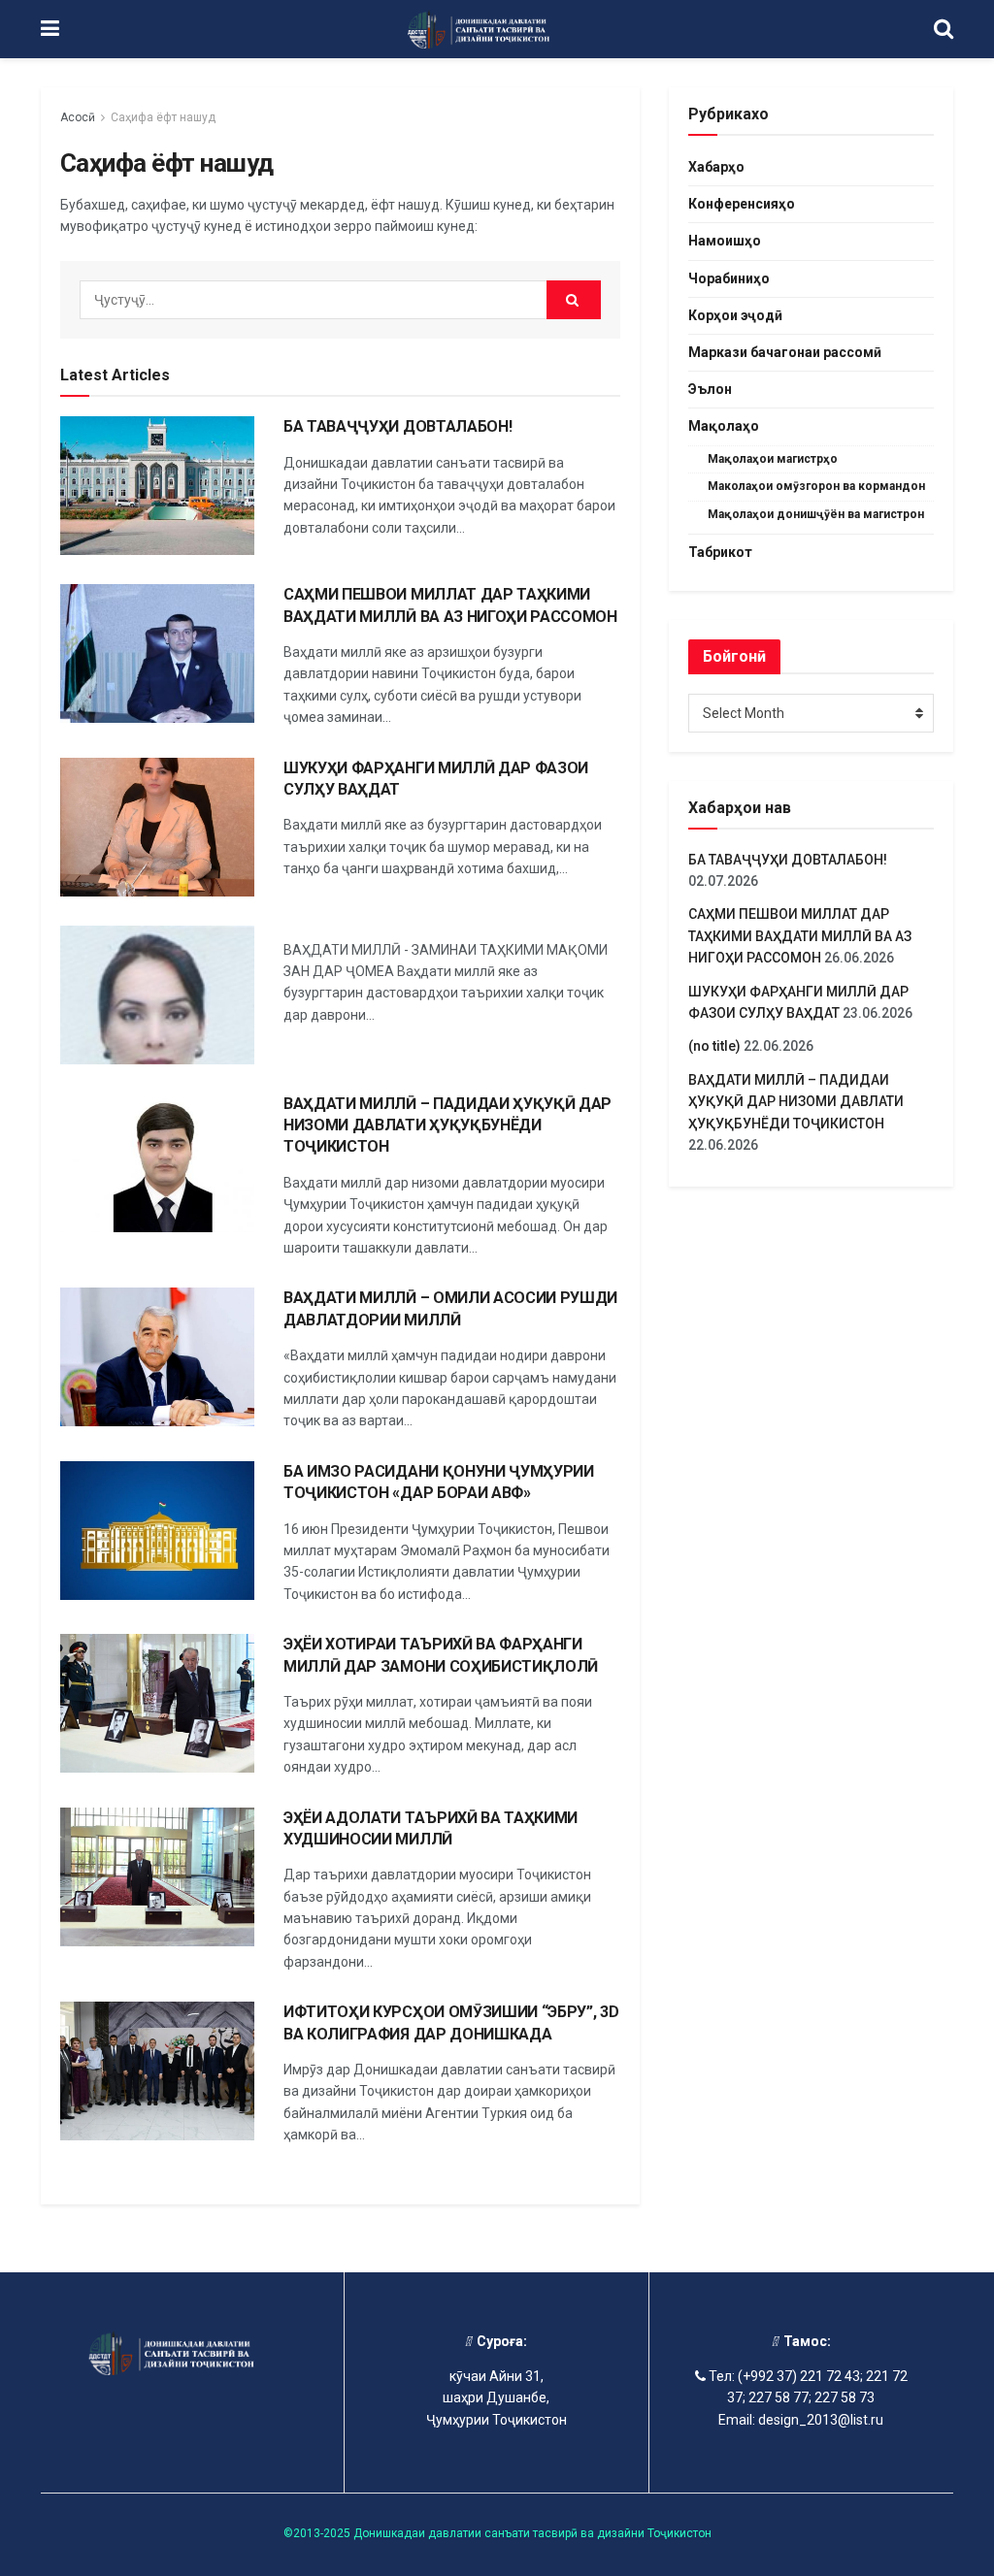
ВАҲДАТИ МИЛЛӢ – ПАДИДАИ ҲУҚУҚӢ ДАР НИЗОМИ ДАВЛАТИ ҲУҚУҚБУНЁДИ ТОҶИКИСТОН (447, 1125)
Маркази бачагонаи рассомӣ (785, 352)
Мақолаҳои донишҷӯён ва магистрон (816, 514)
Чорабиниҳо (729, 278)
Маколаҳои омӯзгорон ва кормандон (816, 486)
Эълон (710, 389)
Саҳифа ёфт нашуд (163, 117)
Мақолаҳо (724, 426)
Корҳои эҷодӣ (735, 315)
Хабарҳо (716, 167)
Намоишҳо (725, 241)
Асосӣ (78, 117)
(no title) (714, 1046)
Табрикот (720, 552)
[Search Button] (574, 300)
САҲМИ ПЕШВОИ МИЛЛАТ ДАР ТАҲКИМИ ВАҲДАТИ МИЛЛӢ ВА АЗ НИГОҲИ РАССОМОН (800, 936)
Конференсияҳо (742, 204)
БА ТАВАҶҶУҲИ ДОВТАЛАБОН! (398, 426)
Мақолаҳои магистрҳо (773, 459)
